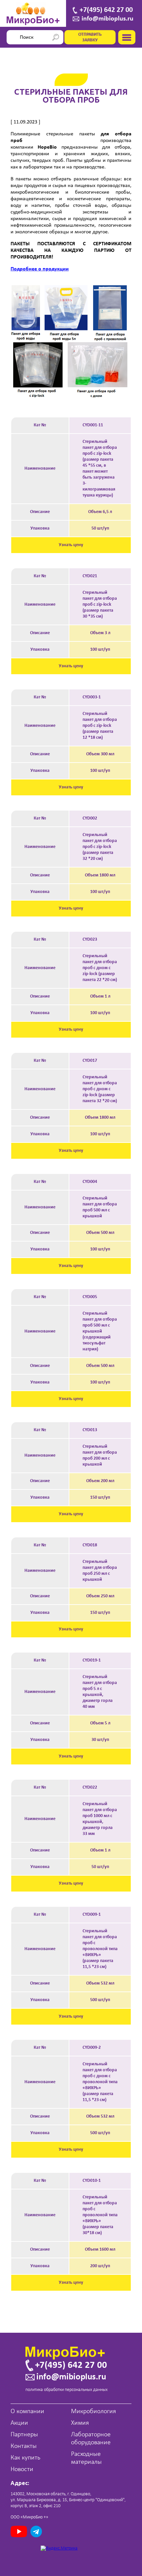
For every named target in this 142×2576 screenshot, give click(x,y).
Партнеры (24, 2435)
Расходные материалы (86, 2458)
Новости (22, 2469)
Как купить (25, 2458)
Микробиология (93, 2412)
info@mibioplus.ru (107, 19)
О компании (27, 2412)
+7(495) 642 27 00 (106, 10)
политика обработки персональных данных (67, 2390)
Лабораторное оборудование (91, 2439)
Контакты (24, 2446)
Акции (19, 2423)
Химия (80, 2423)
